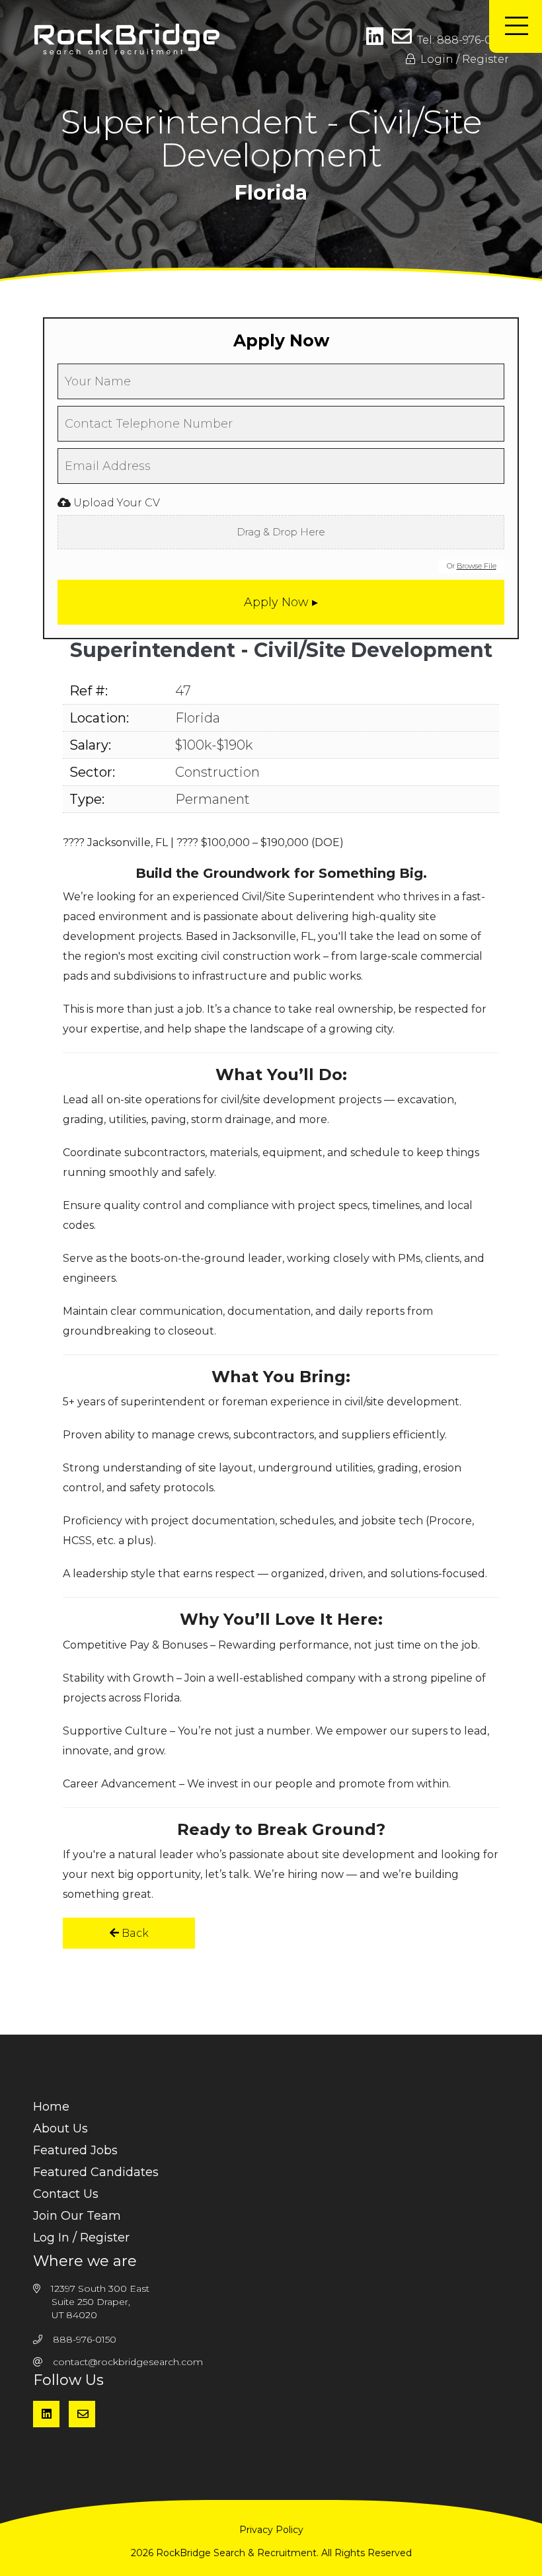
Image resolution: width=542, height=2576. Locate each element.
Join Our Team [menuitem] (77, 2216)
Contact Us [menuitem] (66, 2194)
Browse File (477, 566)
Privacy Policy (271, 2530)
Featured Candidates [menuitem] (96, 2172)
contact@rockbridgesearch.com (128, 2362)
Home (51, 2107)
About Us (60, 2128)
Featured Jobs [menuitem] (75, 2150)
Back (134, 1933)
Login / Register (462, 59)
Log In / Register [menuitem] (81, 2238)
